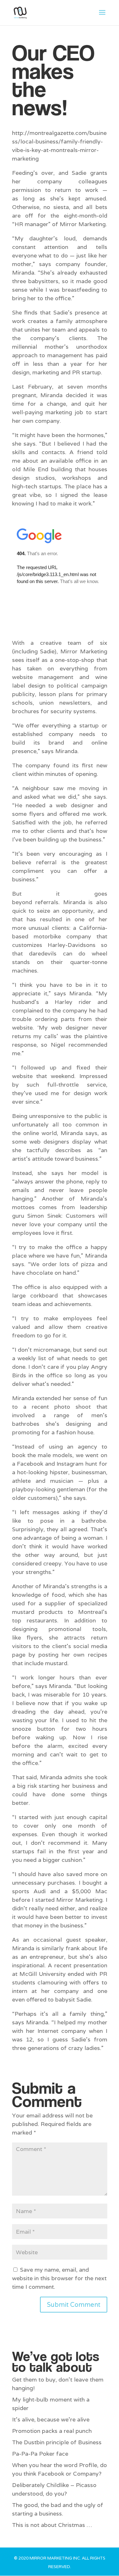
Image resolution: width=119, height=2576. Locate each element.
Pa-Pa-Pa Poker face (40, 2454)
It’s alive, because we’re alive (51, 2419)
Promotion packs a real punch (52, 2431)
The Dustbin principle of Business (57, 2442)
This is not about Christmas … (52, 2525)
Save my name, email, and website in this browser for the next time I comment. (59, 2278)
